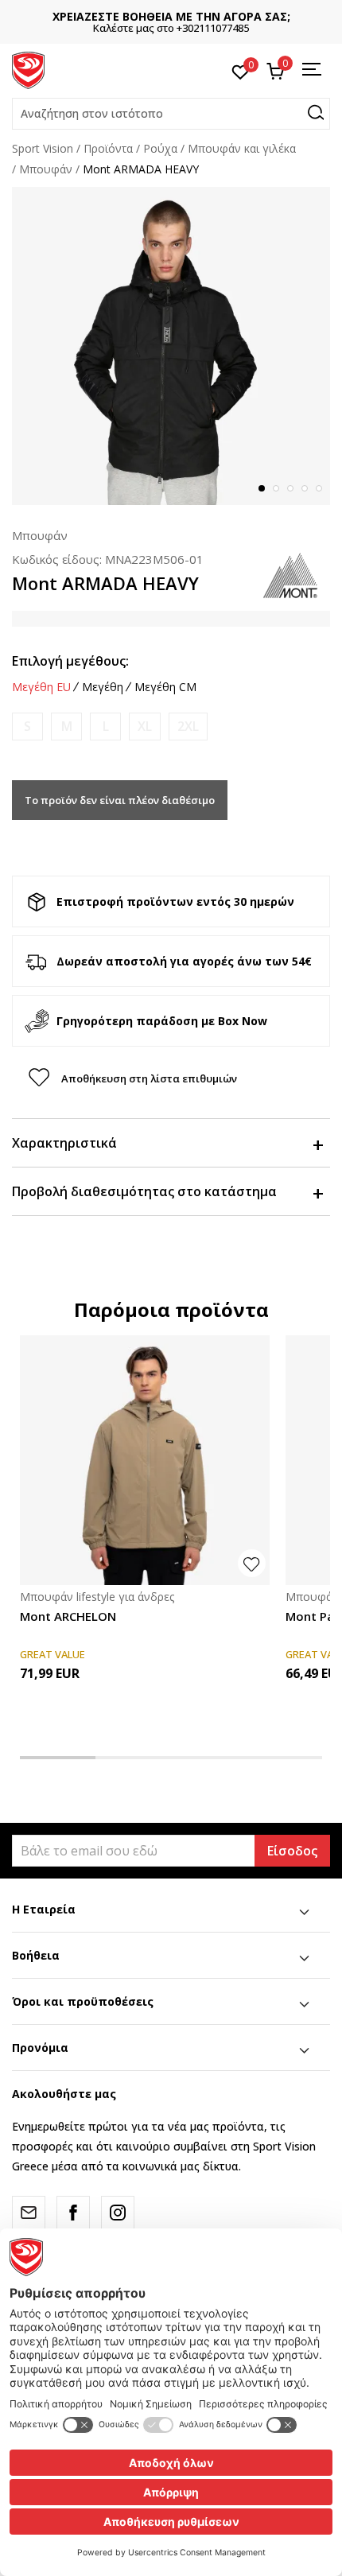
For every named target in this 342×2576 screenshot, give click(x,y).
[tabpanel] (171, 346)
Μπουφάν (46, 169)
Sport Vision (43, 148)
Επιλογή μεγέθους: (70, 661)
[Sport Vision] (28, 69)
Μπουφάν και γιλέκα (242, 148)
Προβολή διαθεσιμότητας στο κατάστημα (144, 1191)
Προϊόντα (108, 148)
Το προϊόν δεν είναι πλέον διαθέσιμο (120, 800)
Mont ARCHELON (68, 1616)
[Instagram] (118, 2213)
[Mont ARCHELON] (145, 1460)
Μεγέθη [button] (103, 687)
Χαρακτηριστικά (64, 1143)
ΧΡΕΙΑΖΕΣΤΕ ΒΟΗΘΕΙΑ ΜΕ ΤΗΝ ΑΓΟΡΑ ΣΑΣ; (171, 16)
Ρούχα (160, 148)
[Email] (29, 2213)
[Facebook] (73, 2213)
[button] (171, 114)
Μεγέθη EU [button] (41, 687)
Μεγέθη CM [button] (165, 687)
